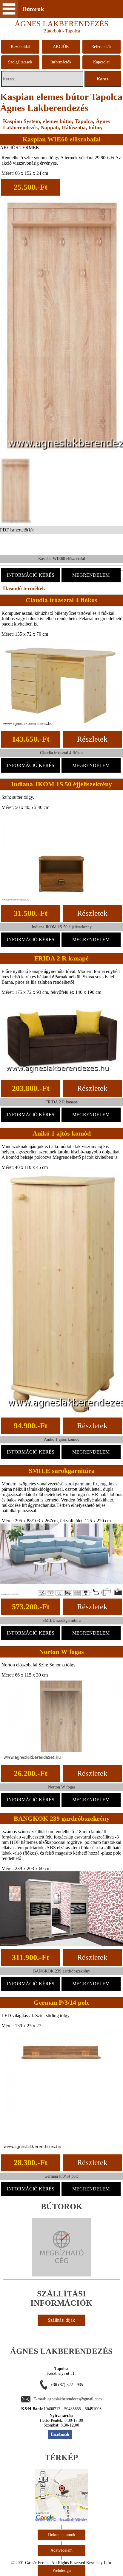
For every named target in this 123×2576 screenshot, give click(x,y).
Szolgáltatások (20, 62)
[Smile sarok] (61, 1594)
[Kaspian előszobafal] (61, 456)
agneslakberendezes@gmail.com (75, 2399)
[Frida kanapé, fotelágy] (61, 1076)
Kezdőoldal (20, 47)
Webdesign (62, 2570)
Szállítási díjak (61, 2320)
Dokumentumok (62, 2535)
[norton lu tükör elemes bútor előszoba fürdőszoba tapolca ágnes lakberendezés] (61, 1761)
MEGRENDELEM (91, 575)
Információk (61, 62)
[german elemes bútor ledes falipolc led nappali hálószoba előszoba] (61, 2150)
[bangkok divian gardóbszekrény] (61, 1945)
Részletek (92, 739)
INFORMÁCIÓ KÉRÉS (31, 575)
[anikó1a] (61, 1413)
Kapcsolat (101, 62)
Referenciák (101, 47)
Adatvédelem (61, 2550)
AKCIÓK (61, 47)
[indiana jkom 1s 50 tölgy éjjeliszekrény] (61, 900)
